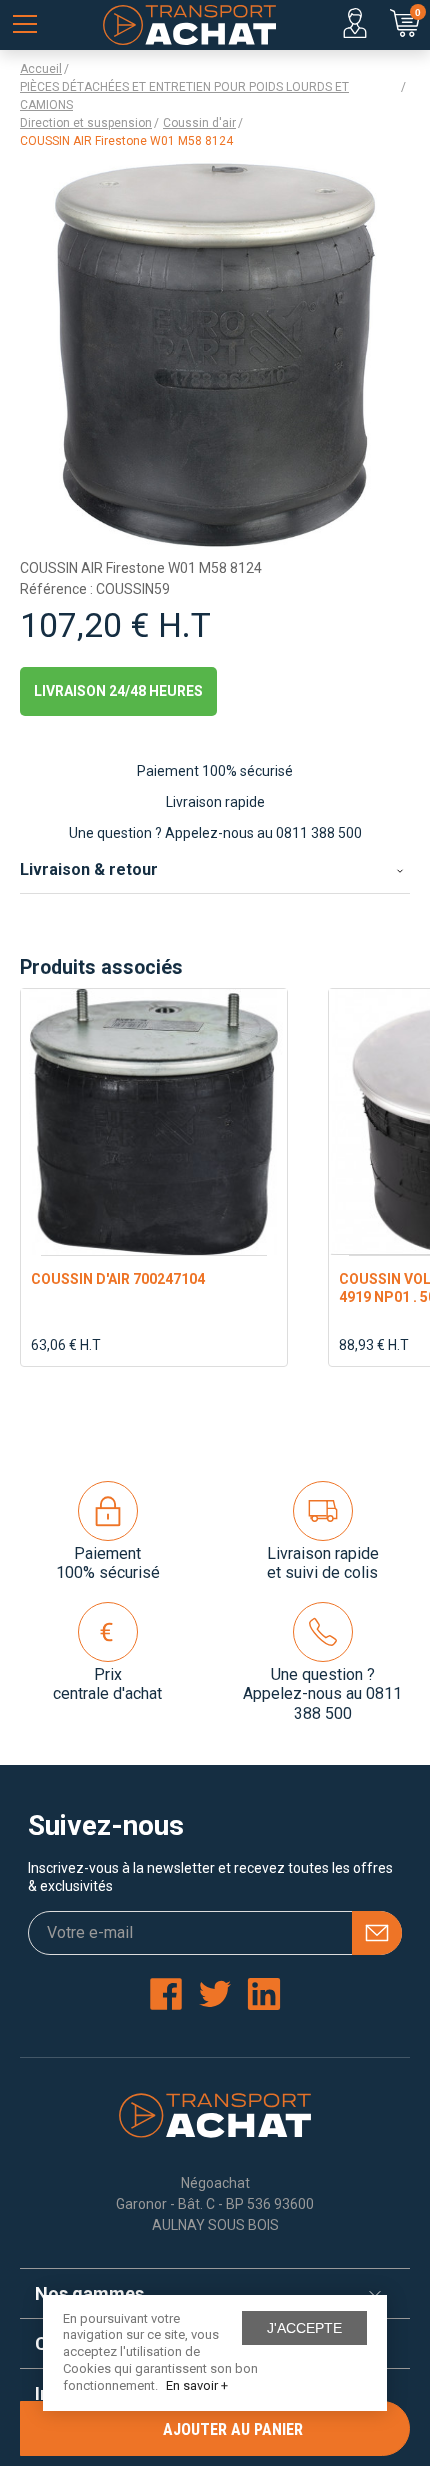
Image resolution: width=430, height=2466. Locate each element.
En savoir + (197, 2385)
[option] (154, 1177)
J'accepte (304, 2328)
